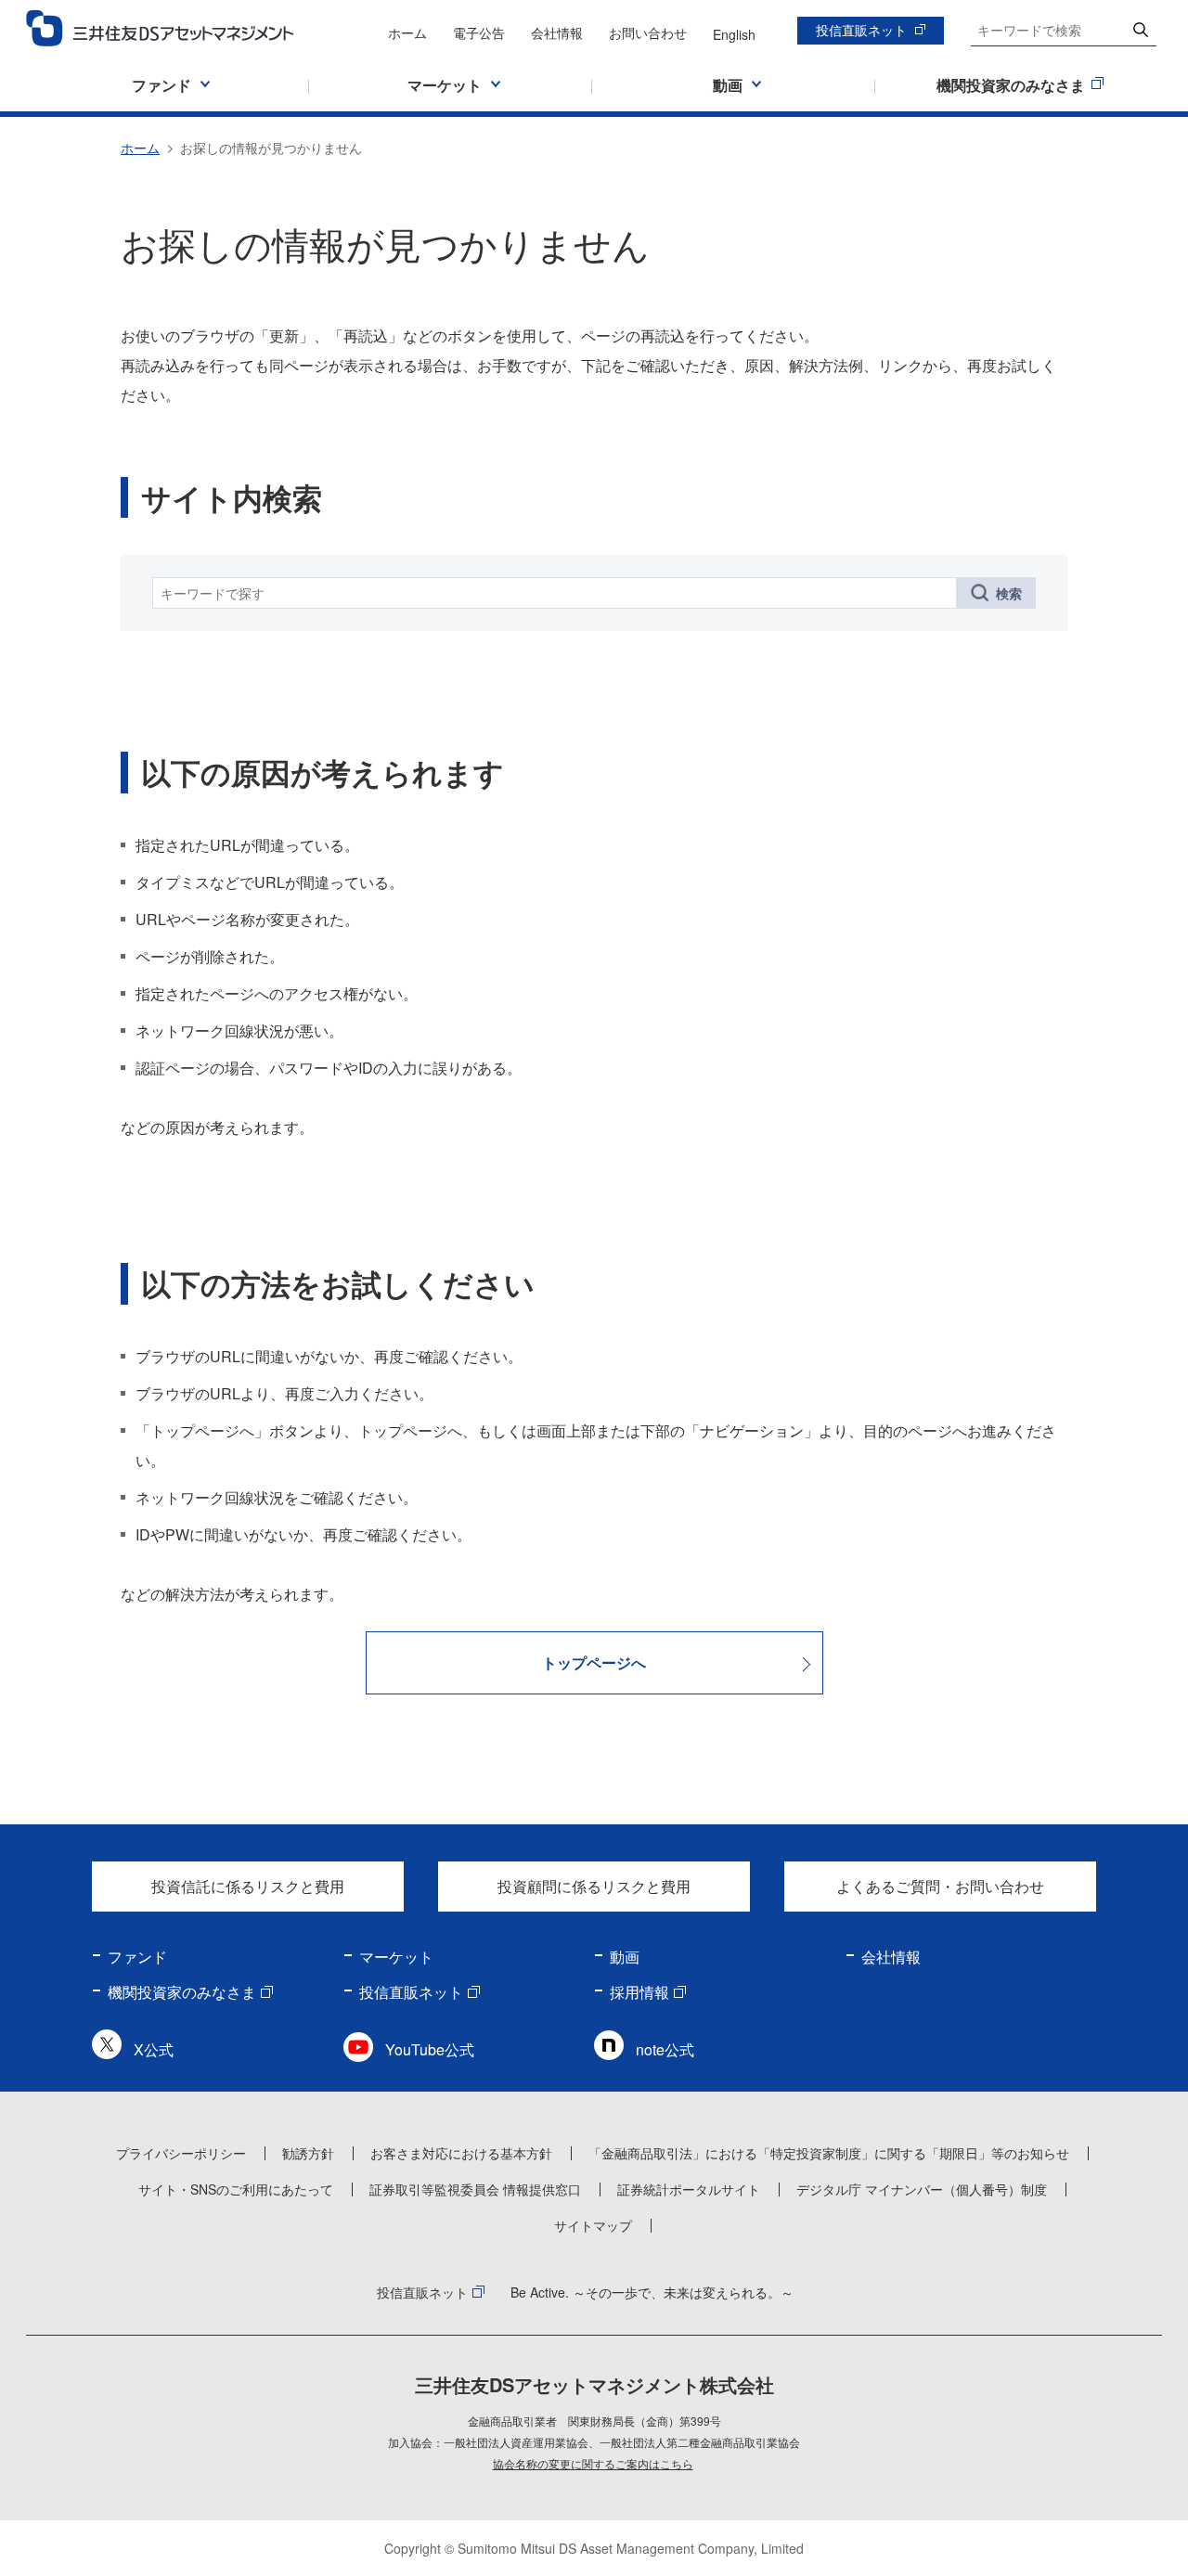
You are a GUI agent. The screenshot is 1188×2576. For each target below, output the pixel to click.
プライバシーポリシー (181, 2153)
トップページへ (594, 1662)
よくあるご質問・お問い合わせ (940, 1886)
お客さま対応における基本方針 (461, 2153)
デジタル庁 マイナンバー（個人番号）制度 (922, 2189)
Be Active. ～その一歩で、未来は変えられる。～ (652, 2292)
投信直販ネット (861, 30)
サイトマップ (593, 2225)
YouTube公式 (430, 2049)
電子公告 (479, 32)
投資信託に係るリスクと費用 (248, 1886)
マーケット (396, 1957)
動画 (625, 1957)
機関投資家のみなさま (182, 1992)
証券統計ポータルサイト (689, 2189)
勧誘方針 (308, 2153)
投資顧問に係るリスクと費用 (594, 1886)
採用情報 (639, 1992)
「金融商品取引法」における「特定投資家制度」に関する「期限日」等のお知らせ (829, 2153)
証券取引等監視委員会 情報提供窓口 (475, 2189)
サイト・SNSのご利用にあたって (236, 2189)
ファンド (137, 1957)
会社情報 (557, 32)
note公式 (665, 2049)
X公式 (154, 2049)
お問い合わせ (648, 32)
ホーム (407, 32)
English (734, 34)
